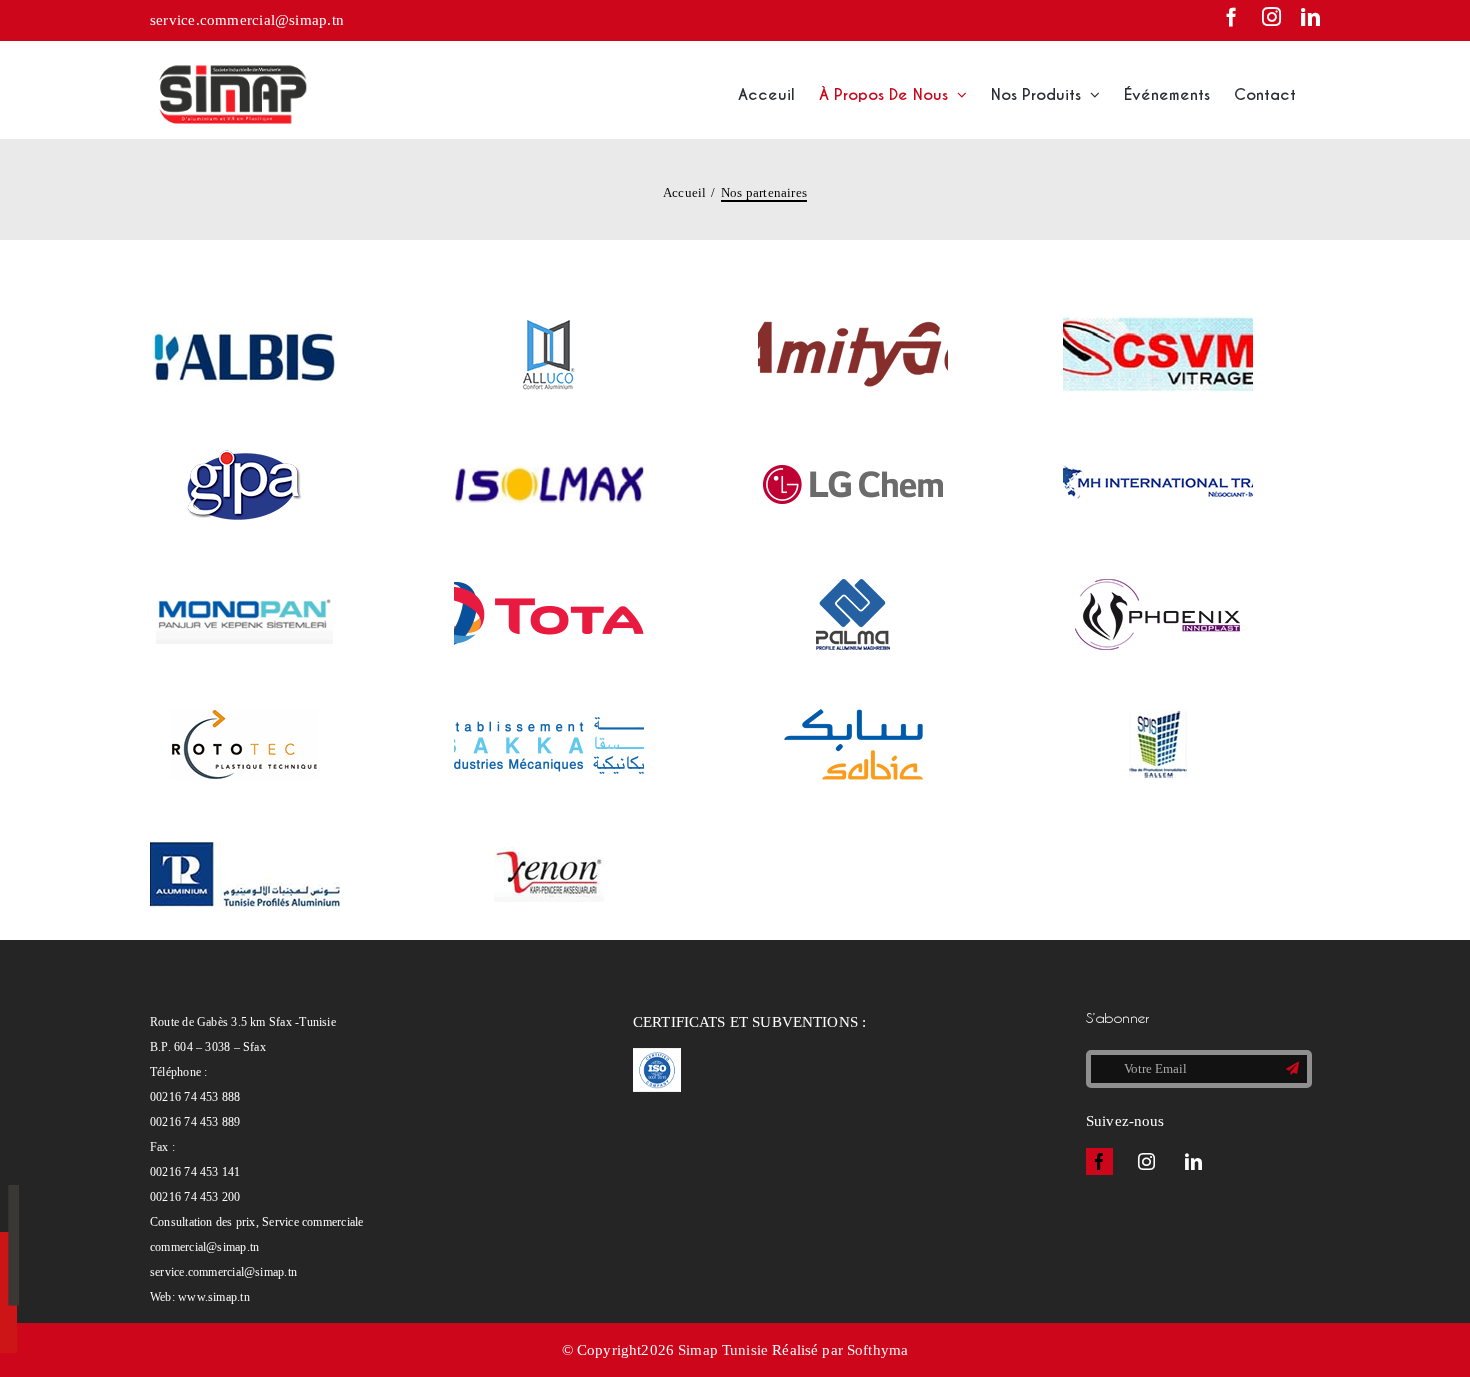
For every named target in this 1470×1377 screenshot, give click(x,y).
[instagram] (1146, 1161)
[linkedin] (1193, 1161)
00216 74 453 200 (195, 1197)
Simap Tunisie (723, 1350)
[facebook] (1099, 1161)
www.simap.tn (214, 1297)
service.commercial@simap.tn (247, 20)
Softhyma (877, 1350)
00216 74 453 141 (195, 1172)
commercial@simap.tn (204, 1247)
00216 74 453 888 (195, 1097)
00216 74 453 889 (195, 1122)
